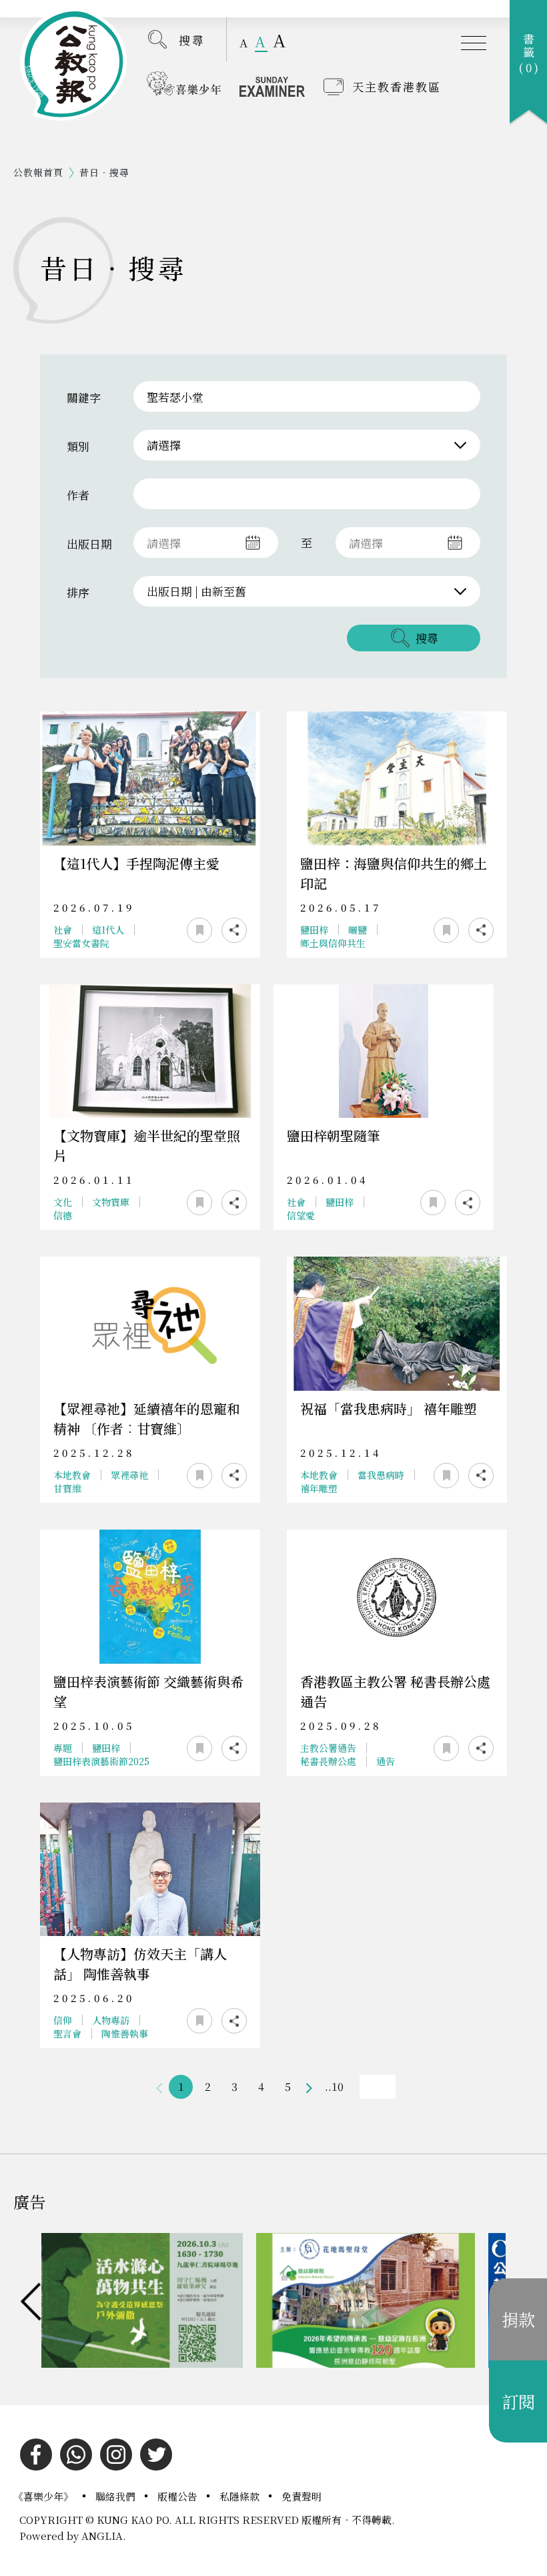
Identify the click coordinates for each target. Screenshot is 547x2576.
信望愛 (301, 1215)
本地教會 (72, 1475)
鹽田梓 (314, 930)
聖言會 (67, 2033)
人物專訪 (111, 2020)
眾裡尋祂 (129, 1475)
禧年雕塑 (319, 1488)
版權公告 (179, 2496)
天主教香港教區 (397, 86)
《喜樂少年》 (45, 2496)
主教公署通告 (328, 1748)
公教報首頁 (38, 172)
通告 (386, 1761)
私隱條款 (241, 2496)
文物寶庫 (111, 1202)
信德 (63, 1215)
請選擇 (164, 445)
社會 (63, 930)
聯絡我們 (117, 2496)
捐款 (518, 2319)
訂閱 (518, 2401)
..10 (334, 2086)
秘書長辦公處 (328, 1761)
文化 (63, 1202)
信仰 (63, 2020)
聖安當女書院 (81, 943)
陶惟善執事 (125, 2033)
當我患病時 (381, 1475)
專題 (63, 1748)
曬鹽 (358, 930)
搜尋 (192, 40)
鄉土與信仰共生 (333, 943)
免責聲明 (302, 2496)
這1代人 (108, 930)
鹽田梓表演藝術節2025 (101, 1761)
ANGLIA (102, 2536)
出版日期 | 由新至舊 (196, 591)
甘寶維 (67, 1488)
